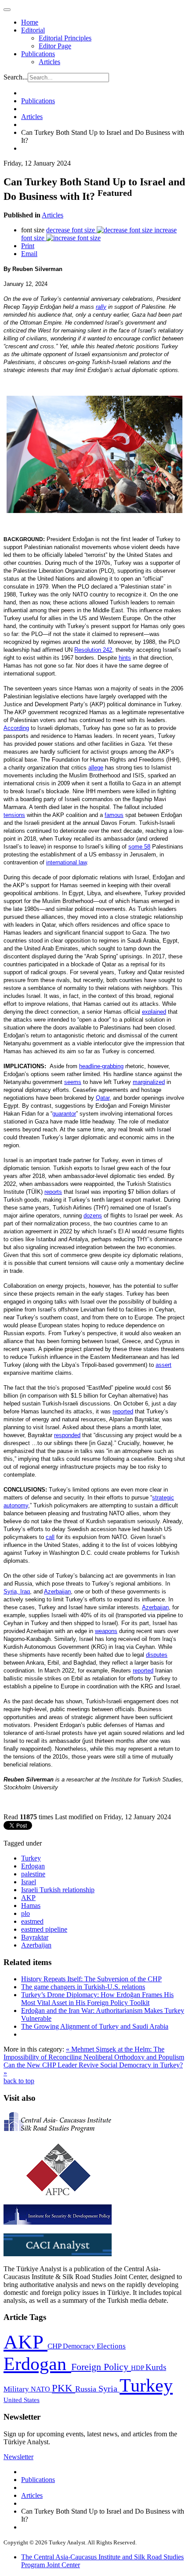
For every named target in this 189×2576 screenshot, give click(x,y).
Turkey (31, 1858)
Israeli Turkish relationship (58, 1890)
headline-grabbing (101, 1066)
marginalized (149, 1082)
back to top (19, 2081)
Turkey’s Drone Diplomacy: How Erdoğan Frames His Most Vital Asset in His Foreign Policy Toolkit (97, 1999)
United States (22, 2400)
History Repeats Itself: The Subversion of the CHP (91, 1979)
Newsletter (18, 2457)
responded (67, 1435)
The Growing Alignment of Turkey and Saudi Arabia (95, 2026)
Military (17, 2389)
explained (154, 1012)
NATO (41, 2389)
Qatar (103, 1098)
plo (25, 1913)
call (50, 1537)
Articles (49, 62)
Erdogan (33, 1866)
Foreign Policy (101, 2367)
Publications (38, 54)
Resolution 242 (93, 650)
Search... (16, 77)
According (16, 728)
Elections (111, 2346)
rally (101, 307)
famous (114, 815)
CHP (55, 2346)
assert (164, 1365)
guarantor (64, 1114)
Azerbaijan (57, 1591)
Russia (87, 2389)
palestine (33, 1874)
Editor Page (55, 46)
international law (66, 862)
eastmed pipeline (44, 1929)
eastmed (32, 1921)
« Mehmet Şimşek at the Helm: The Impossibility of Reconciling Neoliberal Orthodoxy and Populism (94, 2053)
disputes (157, 1655)
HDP (138, 2368)
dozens (93, 1216)
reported (123, 1411)
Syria (109, 2389)
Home (30, 22)
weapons (106, 1631)
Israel (29, 1882)
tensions (14, 815)
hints (125, 658)
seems (73, 1082)
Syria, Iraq (17, 1591)
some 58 (139, 847)
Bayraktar (35, 1937)
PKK (64, 2388)
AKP (28, 1898)
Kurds (156, 2367)
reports (53, 1192)
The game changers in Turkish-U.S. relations (83, 1987)
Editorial (33, 30)
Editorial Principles (65, 38)
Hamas (31, 1906)
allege (96, 768)
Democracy (80, 2346)
